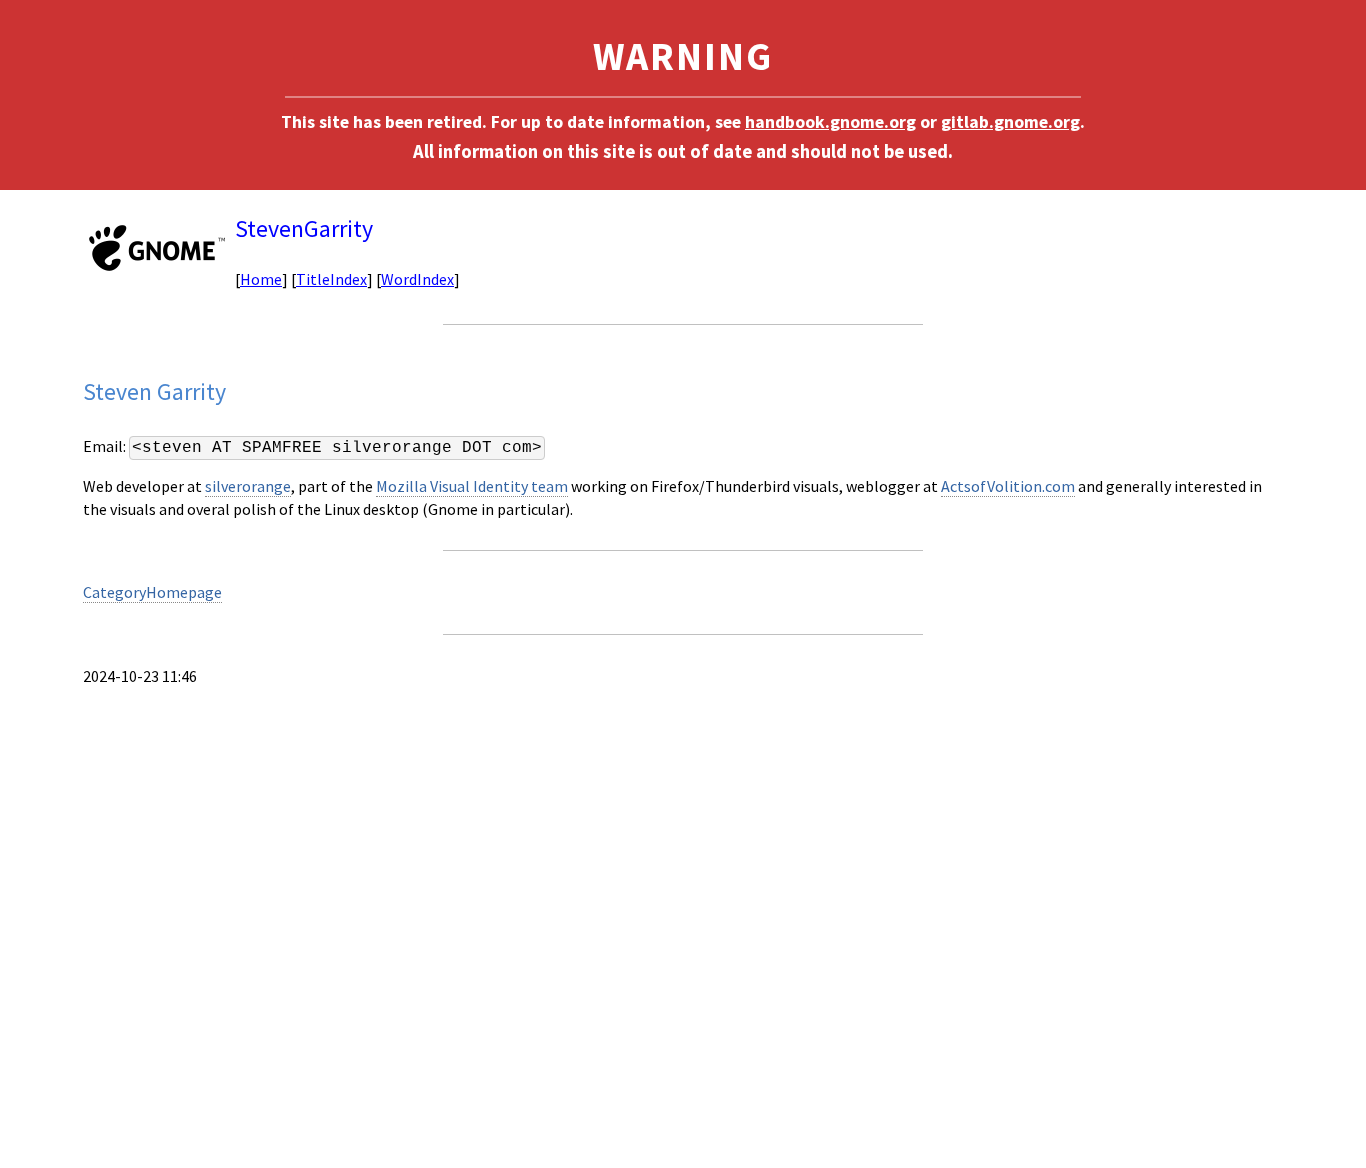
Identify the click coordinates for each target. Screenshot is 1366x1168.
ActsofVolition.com (1008, 486)
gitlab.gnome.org (1010, 122)
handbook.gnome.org (830, 122)
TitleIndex (331, 279)
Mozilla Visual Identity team (472, 486)
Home (261, 279)
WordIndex (417, 279)
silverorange (248, 486)
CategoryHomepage (152, 592)
